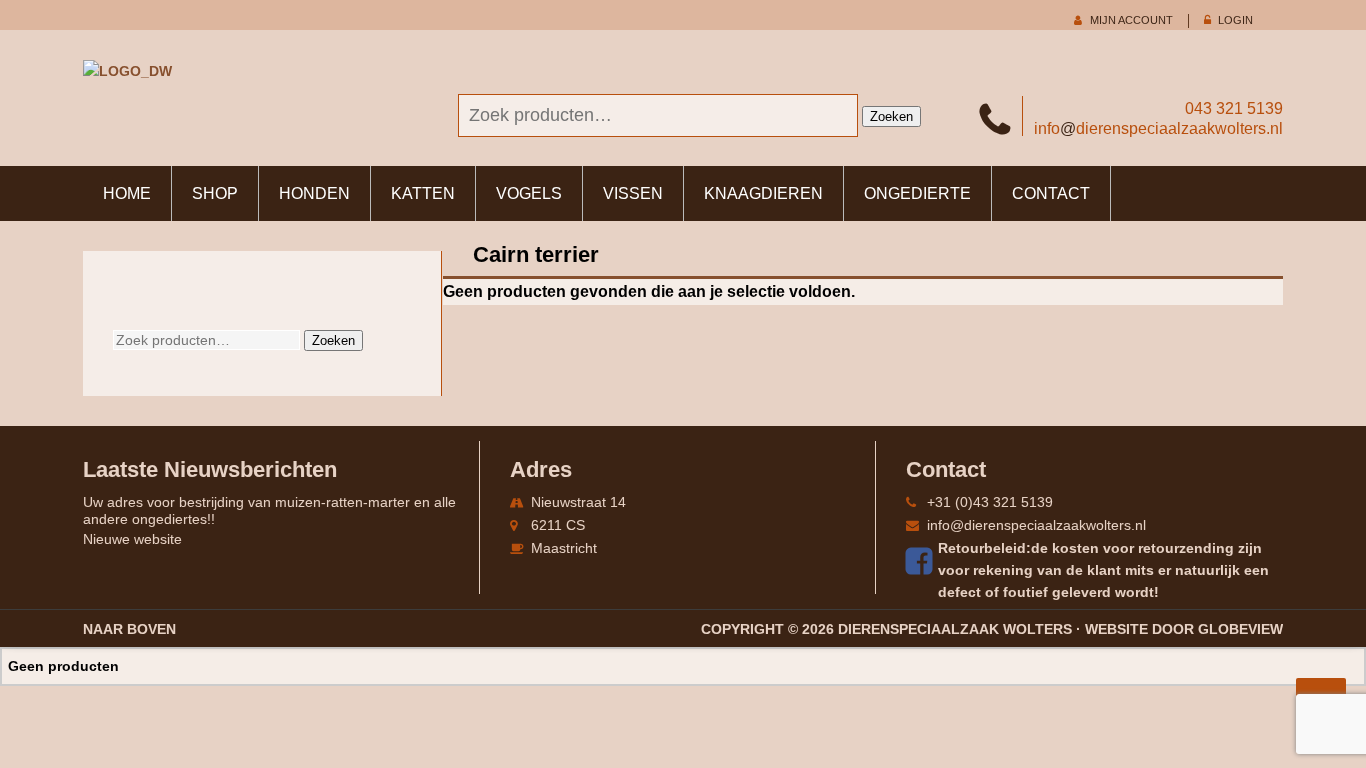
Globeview (1240, 629)
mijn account (1131, 20)
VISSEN (633, 193)
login (1235, 20)
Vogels (529, 193)
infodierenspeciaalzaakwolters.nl (1158, 128)
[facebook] (922, 561)
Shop (215, 193)
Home (127, 193)
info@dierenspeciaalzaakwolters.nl (1036, 525)
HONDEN (314, 193)
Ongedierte (917, 193)
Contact (1051, 193)
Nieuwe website (132, 539)
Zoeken (891, 116)
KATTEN (423, 193)
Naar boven (129, 629)
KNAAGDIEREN (763, 193)
